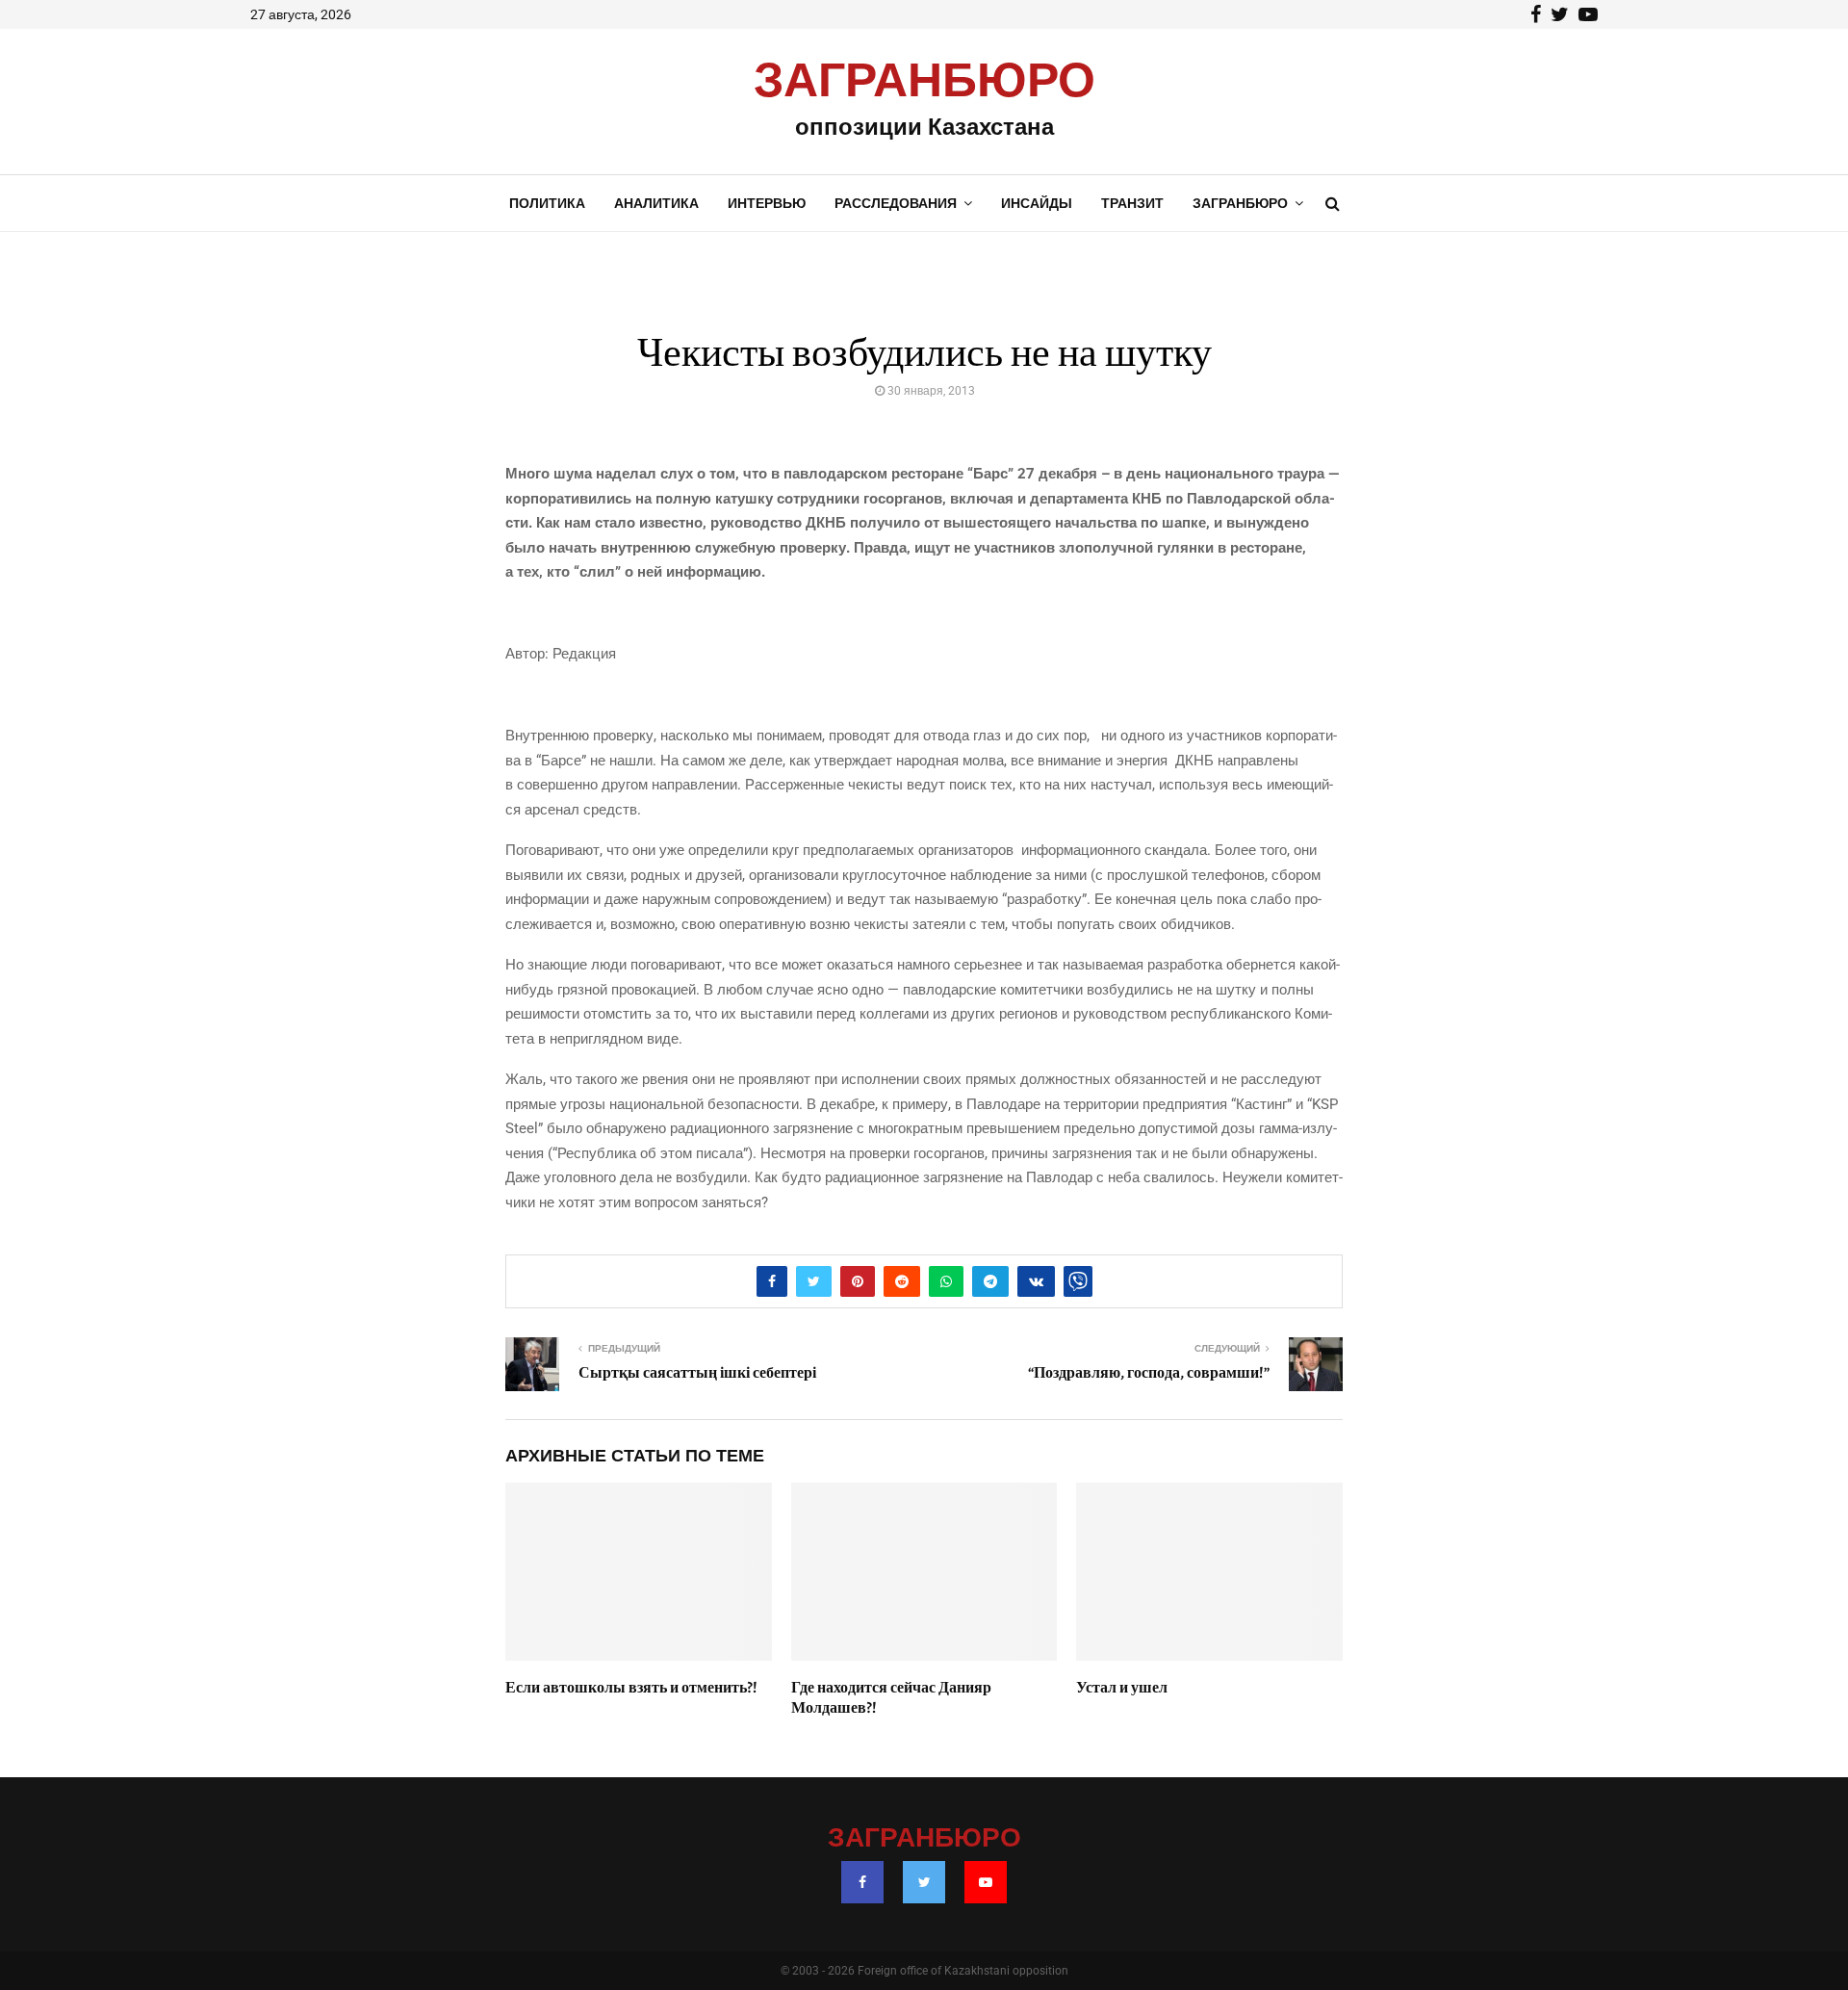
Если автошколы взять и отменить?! (631, 1688)
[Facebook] (862, 1882)
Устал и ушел (1122, 1688)
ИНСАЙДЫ (1037, 203)
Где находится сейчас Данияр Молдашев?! (891, 1698)
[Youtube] (986, 1882)
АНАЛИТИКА (656, 203)
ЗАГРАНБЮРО (924, 82)
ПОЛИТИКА (547, 203)
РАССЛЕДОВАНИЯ (896, 203)
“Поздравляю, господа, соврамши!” (1149, 1373)
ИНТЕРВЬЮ (767, 203)
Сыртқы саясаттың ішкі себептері (697, 1373)
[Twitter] (924, 1882)
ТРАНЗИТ (1132, 203)
